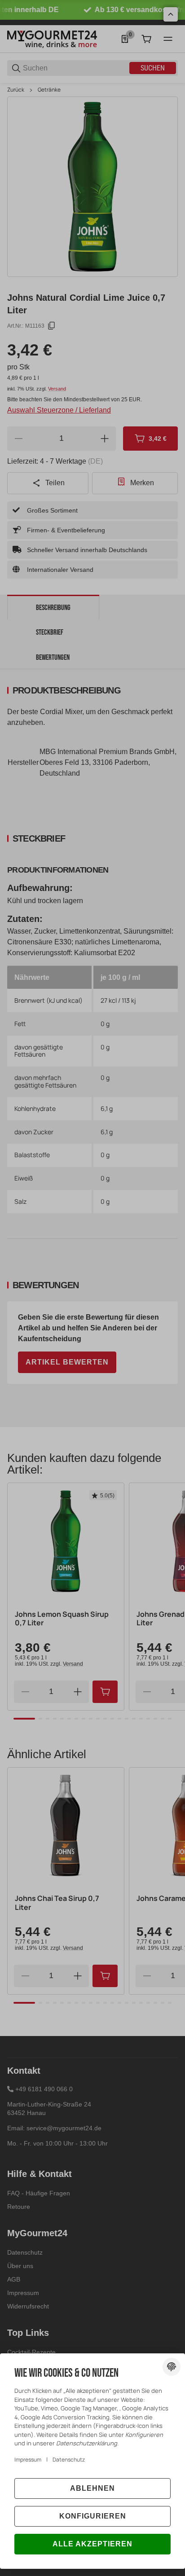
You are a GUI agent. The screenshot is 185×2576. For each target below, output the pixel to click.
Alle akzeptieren (92, 2544)
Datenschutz (69, 2460)
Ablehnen (92, 2488)
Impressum (28, 2460)
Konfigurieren (93, 2516)
